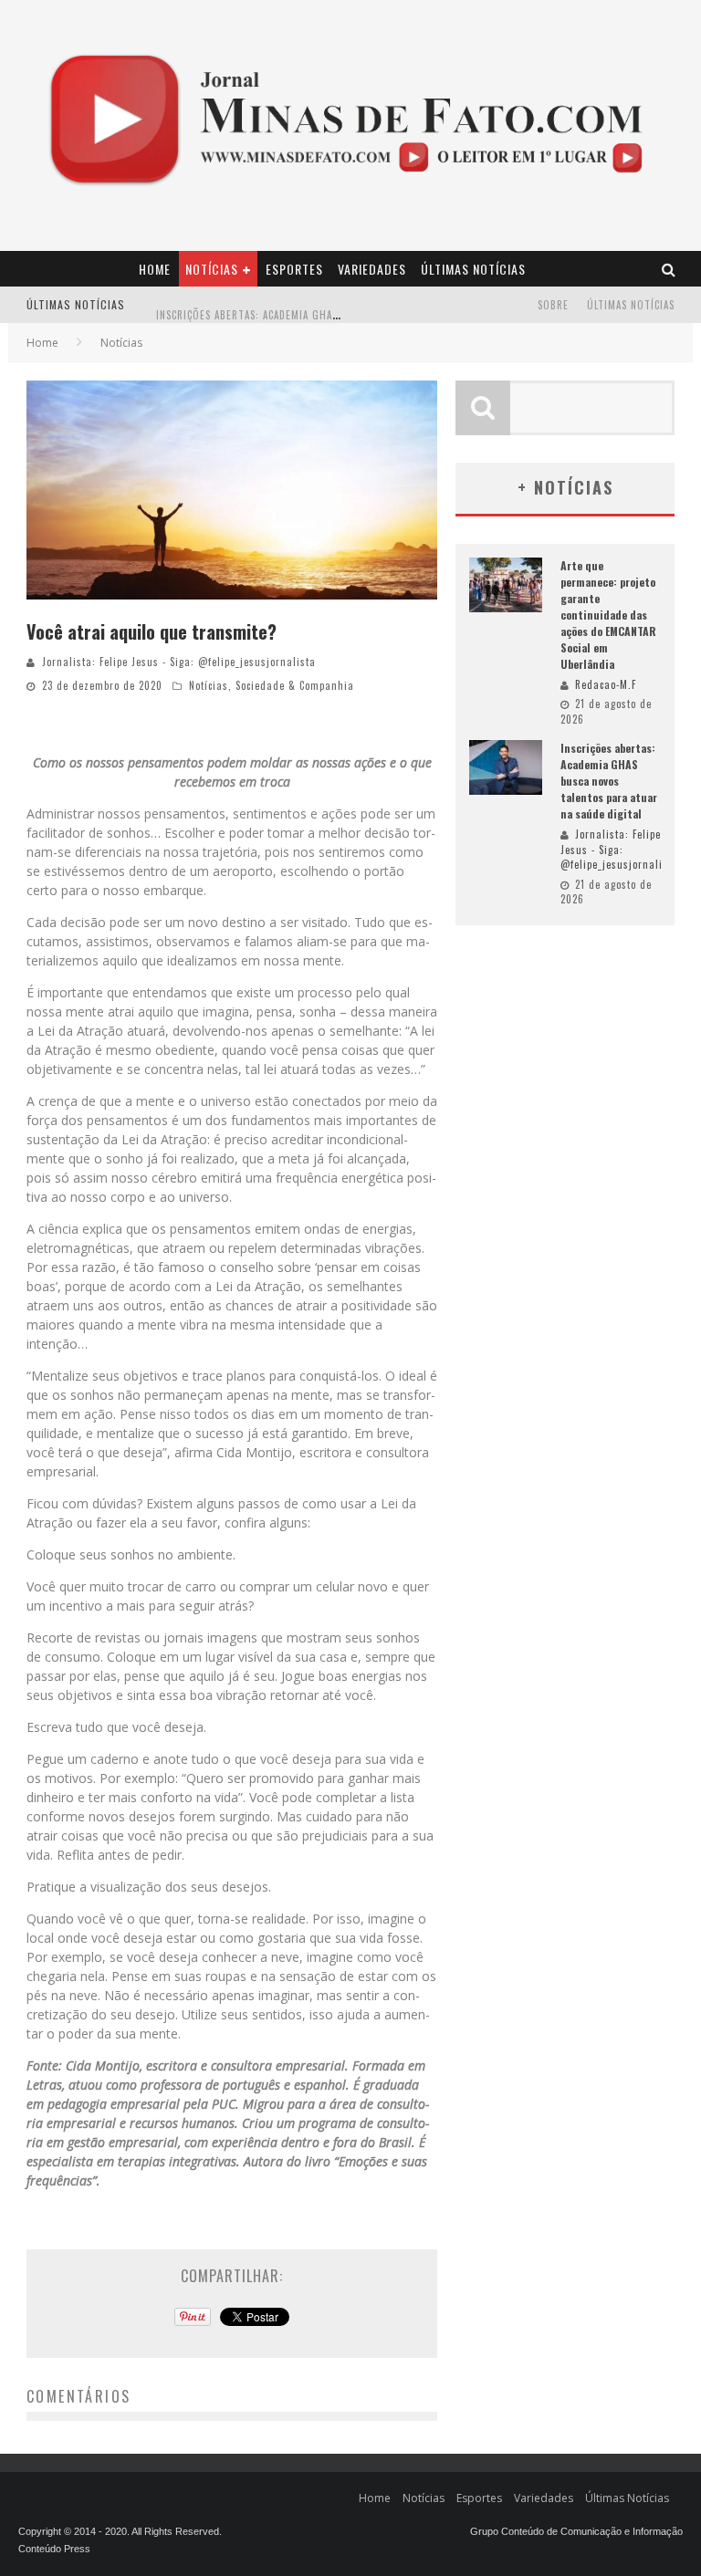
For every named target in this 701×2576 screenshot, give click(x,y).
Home (155, 269)
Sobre (553, 305)
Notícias (212, 269)
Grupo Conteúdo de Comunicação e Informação (576, 2531)
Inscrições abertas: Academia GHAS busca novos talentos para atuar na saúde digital (609, 781)
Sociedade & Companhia (295, 685)
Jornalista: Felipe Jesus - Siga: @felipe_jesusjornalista (179, 662)
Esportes (294, 269)
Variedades (372, 269)
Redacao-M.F (606, 684)
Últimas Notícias (473, 269)
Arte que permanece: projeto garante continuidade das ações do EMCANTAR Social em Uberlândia (608, 615)
